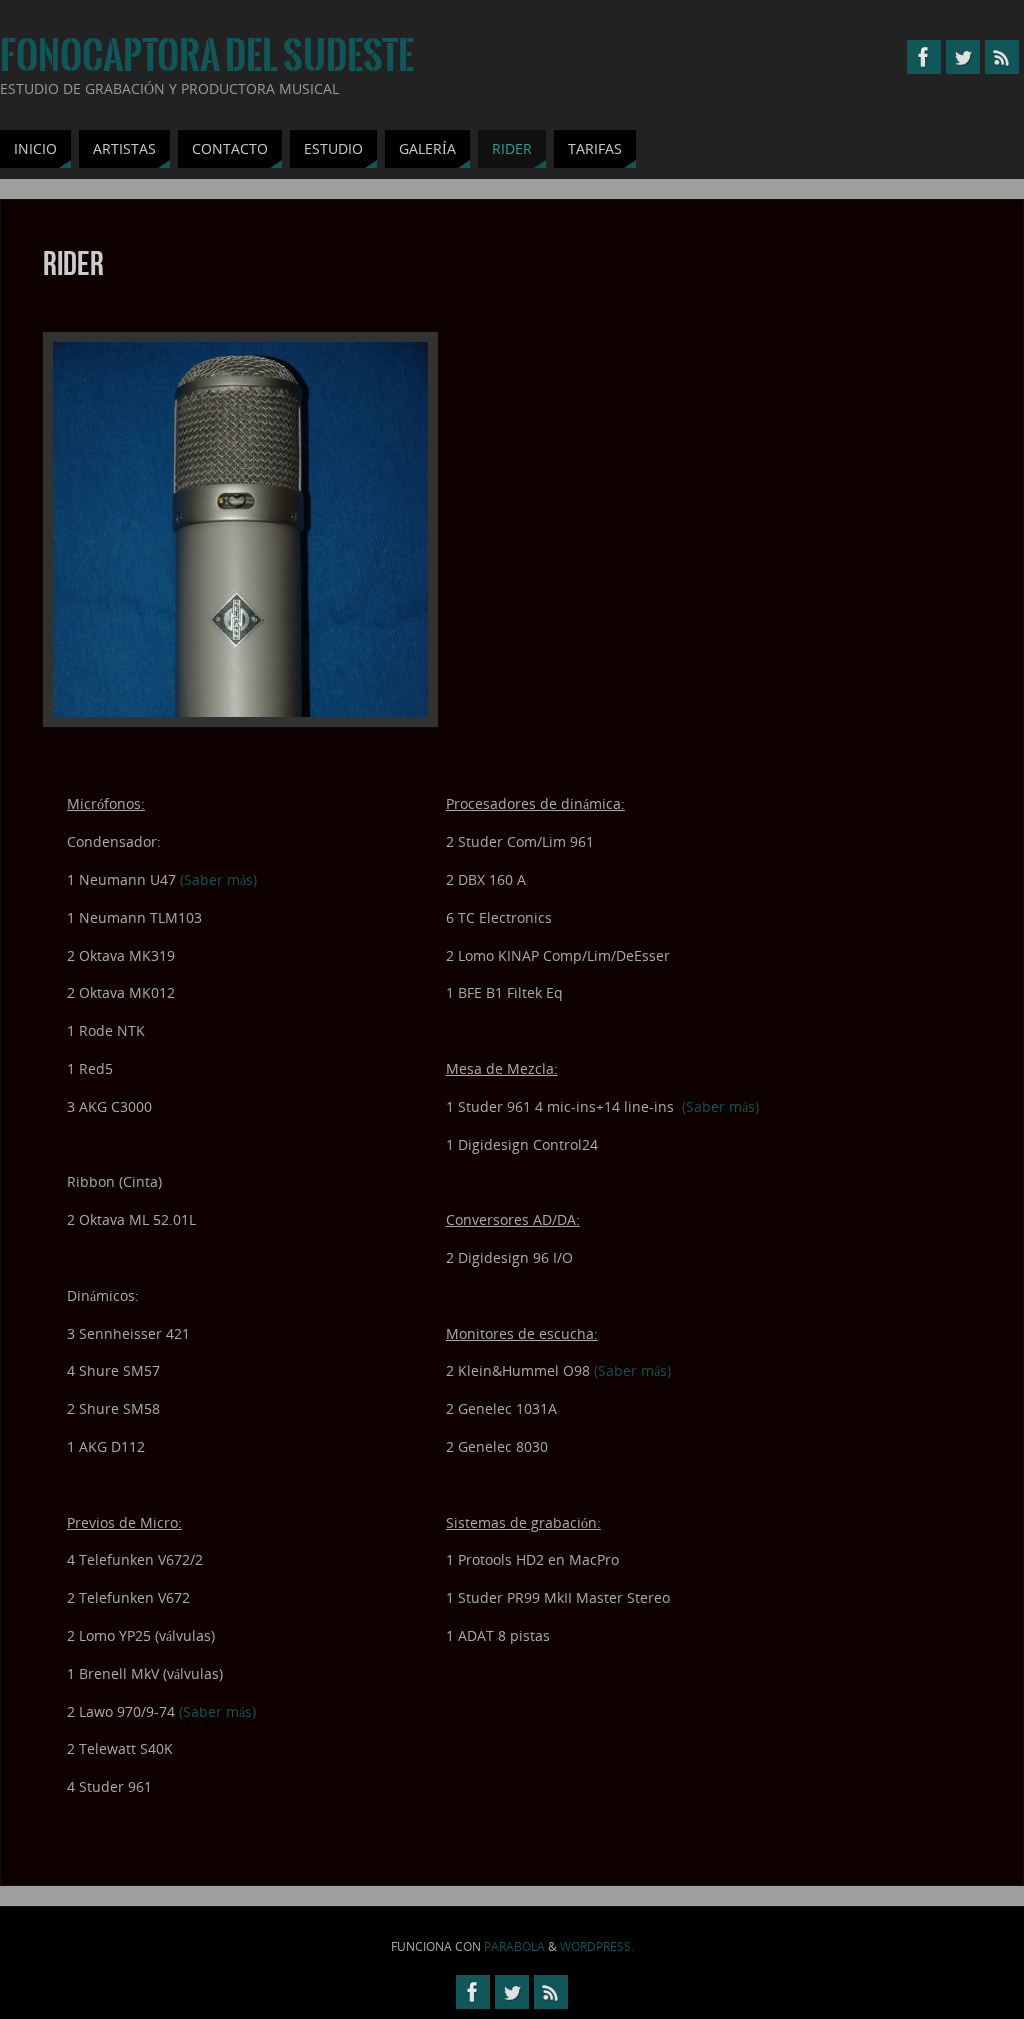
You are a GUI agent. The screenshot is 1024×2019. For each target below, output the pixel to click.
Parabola (514, 1946)
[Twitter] (963, 57)
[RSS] (1002, 57)
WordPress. (597, 1946)
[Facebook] (924, 57)
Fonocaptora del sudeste (207, 56)
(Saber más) (218, 879)
